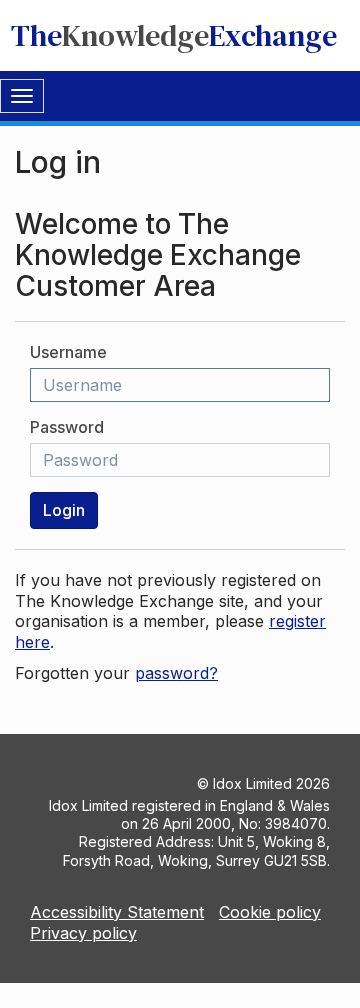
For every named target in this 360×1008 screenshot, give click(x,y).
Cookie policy (270, 912)
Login (64, 510)
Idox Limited (252, 783)
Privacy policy (83, 933)
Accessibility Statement (117, 912)
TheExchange (174, 35)
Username (68, 352)
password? (176, 673)
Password (67, 427)
